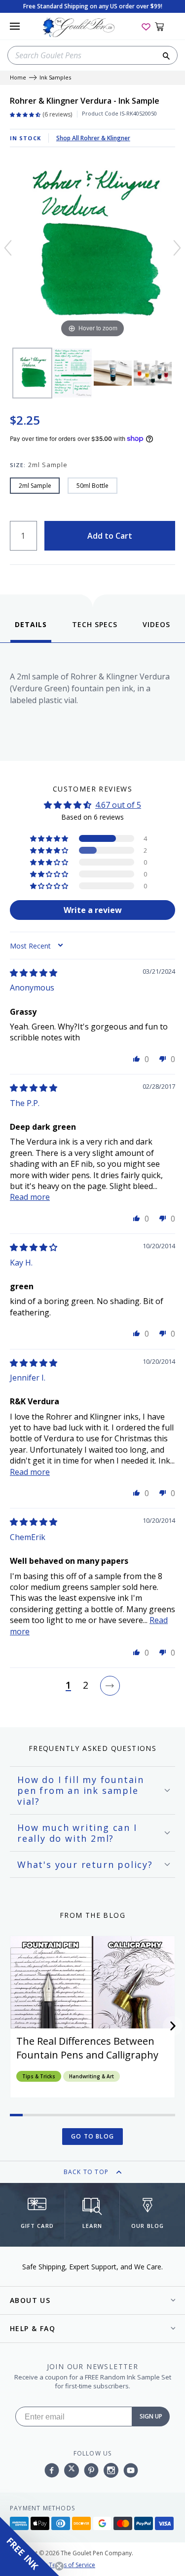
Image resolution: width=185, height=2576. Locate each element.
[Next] (177, 248)
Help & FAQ (33, 2328)
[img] (34, 973)
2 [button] (86, 1686)
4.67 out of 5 (118, 805)
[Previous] (8, 248)
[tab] (31, 631)
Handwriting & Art (92, 2076)
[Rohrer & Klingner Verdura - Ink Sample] (32, 373)
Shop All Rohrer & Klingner (93, 138)
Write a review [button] (93, 910)
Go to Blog (92, 2136)
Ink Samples (55, 78)
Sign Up (151, 2416)
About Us (30, 2300)
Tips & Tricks (39, 2076)
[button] (50, 838)
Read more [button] (30, 1197)
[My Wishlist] (146, 26)
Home (18, 78)
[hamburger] (15, 26)
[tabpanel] (92, 699)
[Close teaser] (59, 2566)
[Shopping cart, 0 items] (165, 26)
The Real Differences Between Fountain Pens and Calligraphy (87, 2048)
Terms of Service (72, 2565)
